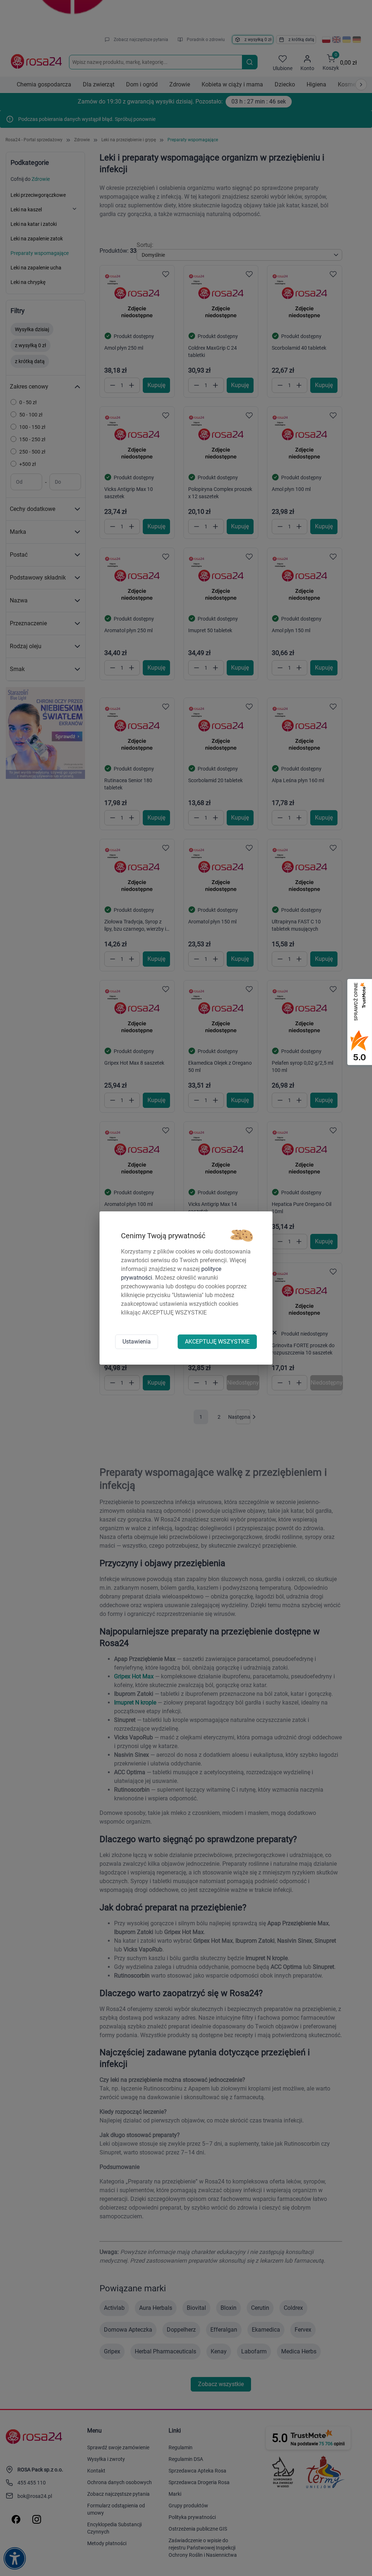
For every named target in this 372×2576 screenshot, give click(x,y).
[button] (242, 1236)
